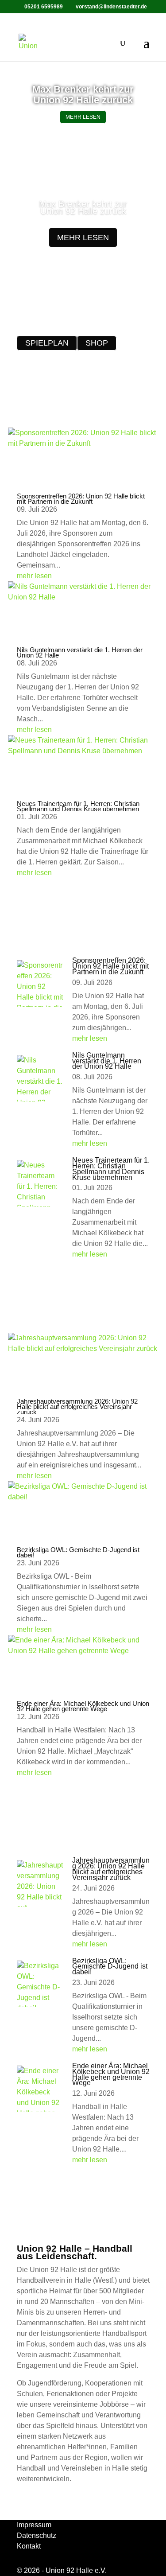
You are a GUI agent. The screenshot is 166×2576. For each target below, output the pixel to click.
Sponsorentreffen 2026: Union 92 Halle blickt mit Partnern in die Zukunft (81, 499)
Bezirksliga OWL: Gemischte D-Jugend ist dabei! (78, 1552)
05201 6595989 (44, 7)
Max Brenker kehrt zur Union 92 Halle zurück (83, 95)
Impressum (34, 2525)
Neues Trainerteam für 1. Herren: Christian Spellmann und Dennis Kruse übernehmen (78, 806)
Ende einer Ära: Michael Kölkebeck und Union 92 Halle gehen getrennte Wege (83, 1706)
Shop (97, 343)
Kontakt (29, 2546)
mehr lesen (83, 237)
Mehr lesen (83, 117)
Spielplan (47, 343)
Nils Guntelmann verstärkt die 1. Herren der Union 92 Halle (80, 652)
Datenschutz (37, 2535)
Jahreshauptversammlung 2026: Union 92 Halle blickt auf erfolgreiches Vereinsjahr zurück (77, 1407)
